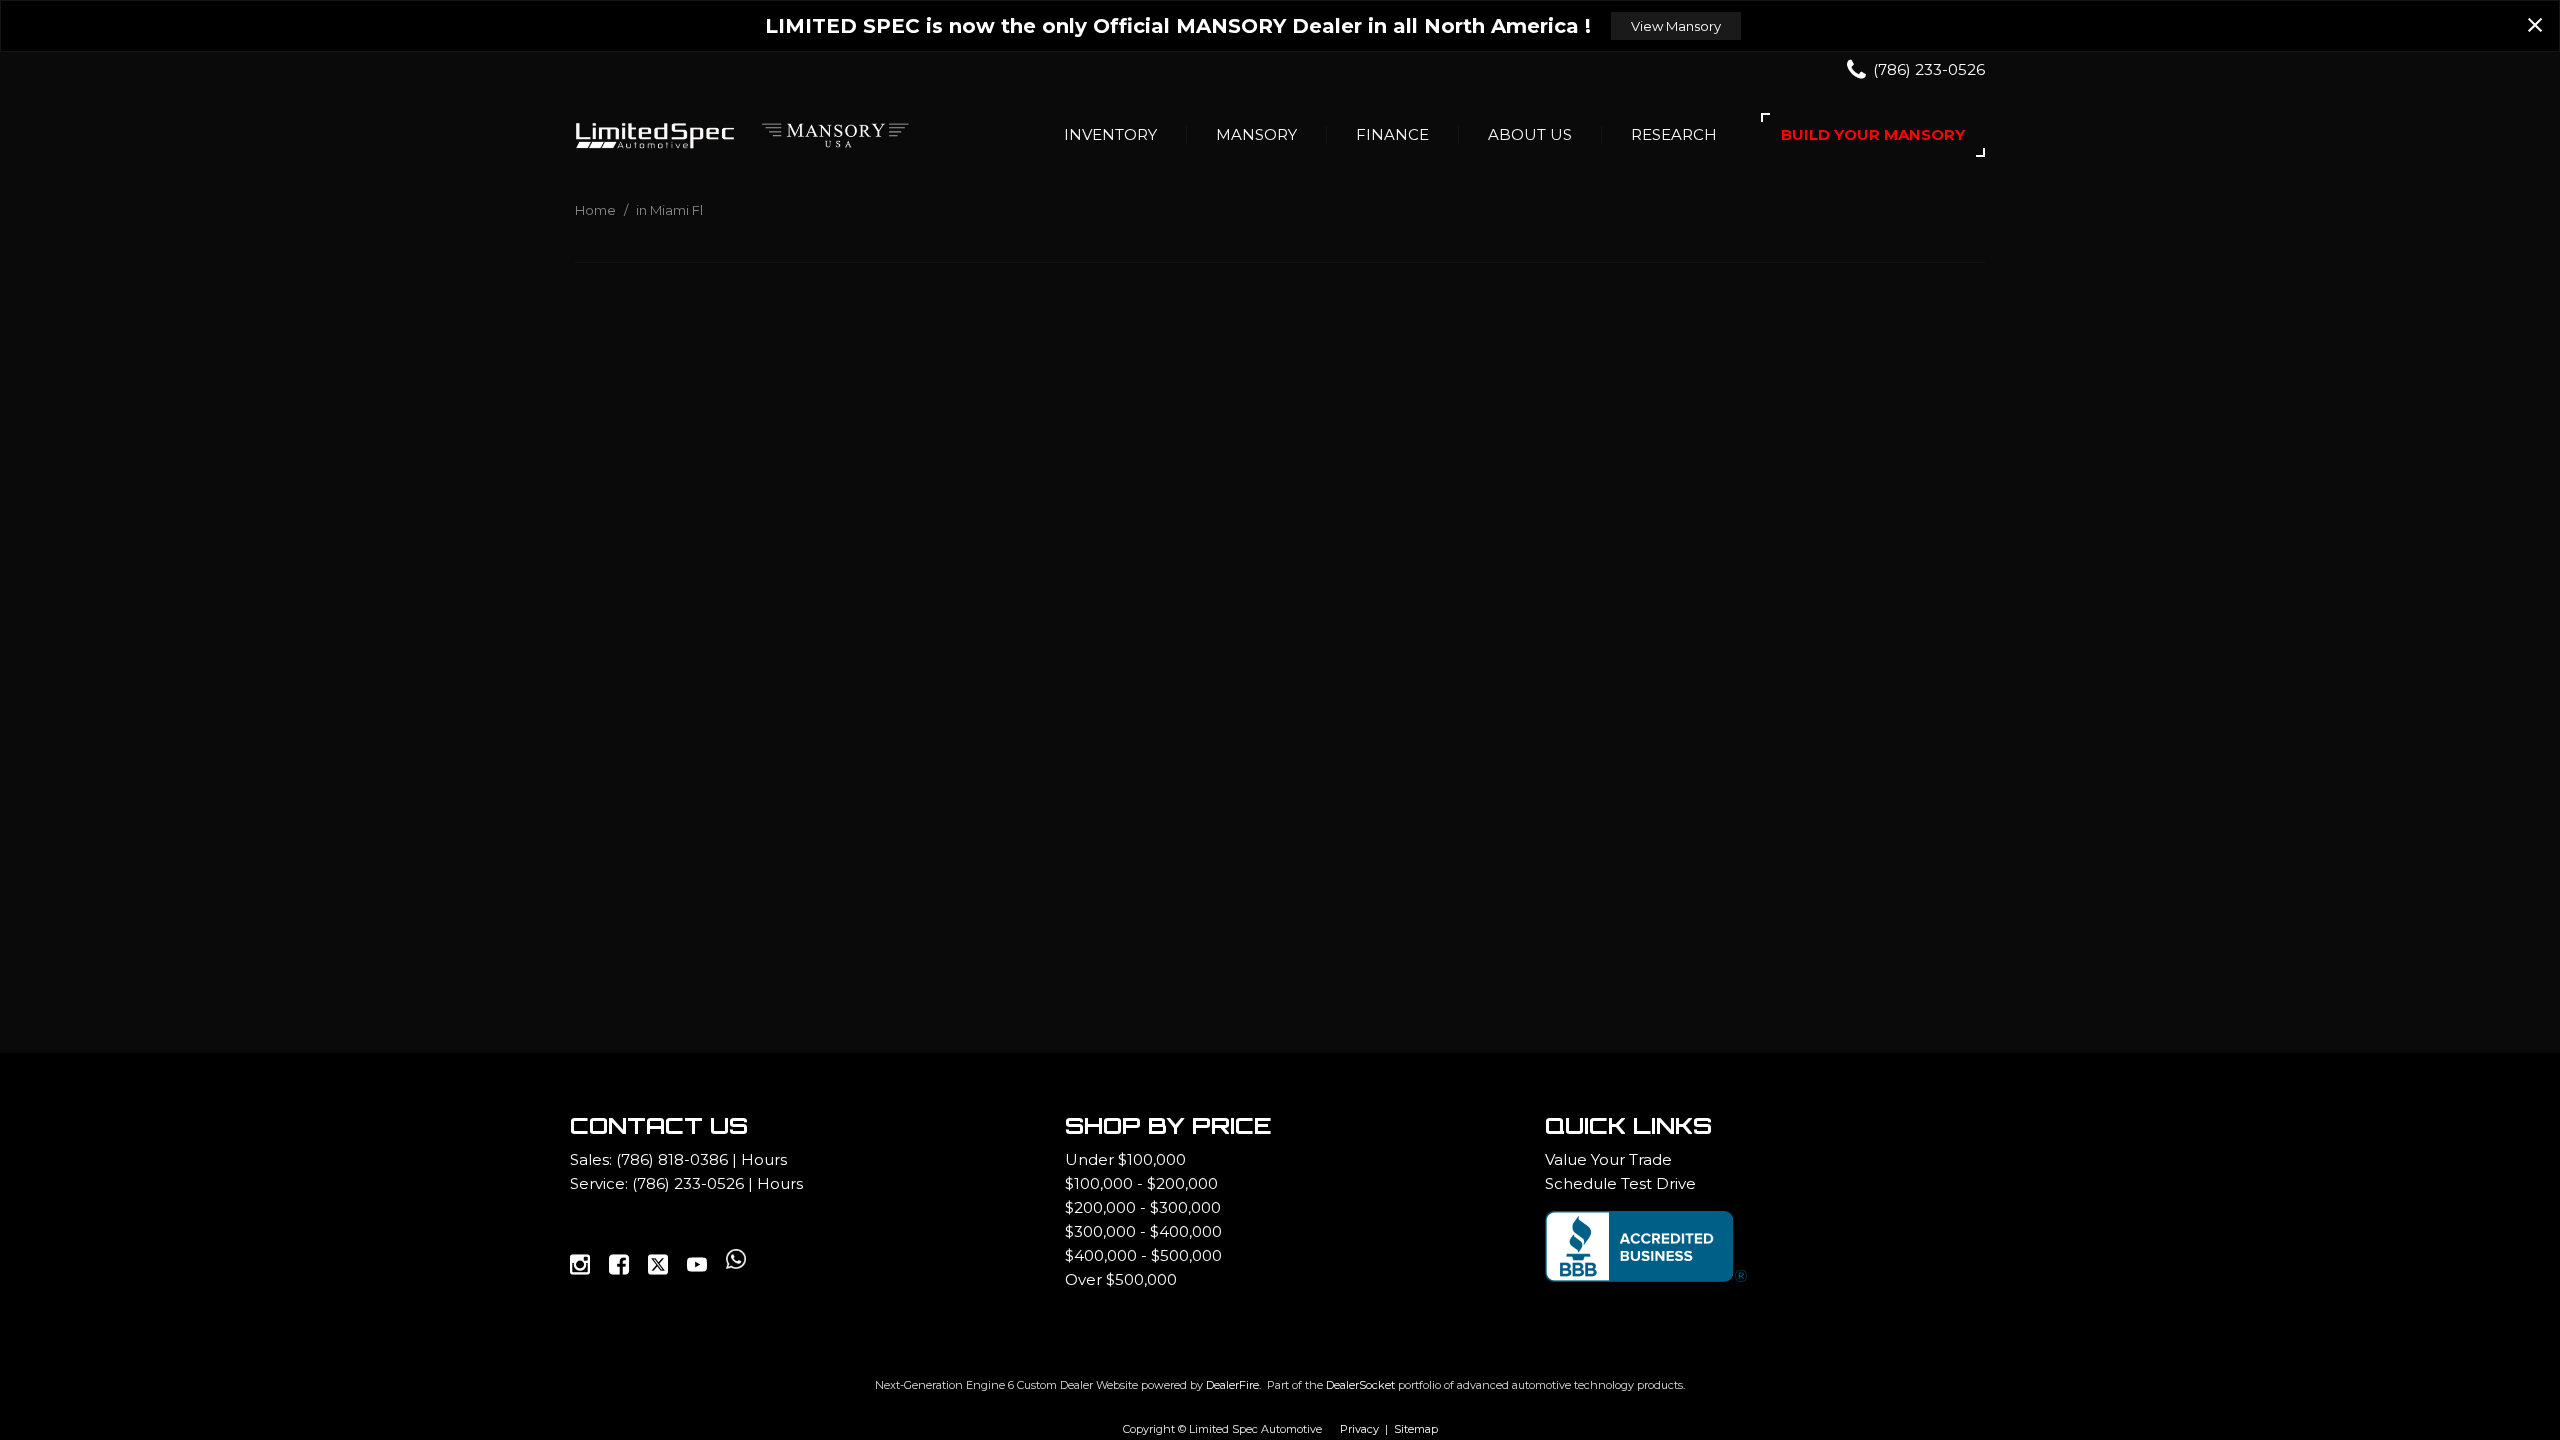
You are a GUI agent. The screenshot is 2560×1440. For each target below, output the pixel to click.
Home (597, 210)
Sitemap (1416, 1429)
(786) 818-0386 (672, 1159)
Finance (1392, 134)
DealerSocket (1360, 1385)
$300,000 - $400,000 (1143, 1231)
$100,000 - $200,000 (1141, 1183)
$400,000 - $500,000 (1143, 1255)
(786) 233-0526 (688, 1183)
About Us (1530, 134)
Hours (764, 1159)
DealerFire (1232, 1385)
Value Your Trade (1608, 1159)
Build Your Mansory (1873, 134)
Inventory (1110, 134)
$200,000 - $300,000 (1143, 1207)
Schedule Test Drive (1620, 1183)
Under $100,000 (1125, 1159)
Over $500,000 (1121, 1279)
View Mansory (1676, 26)
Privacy (1359, 1429)
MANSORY (1256, 134)
